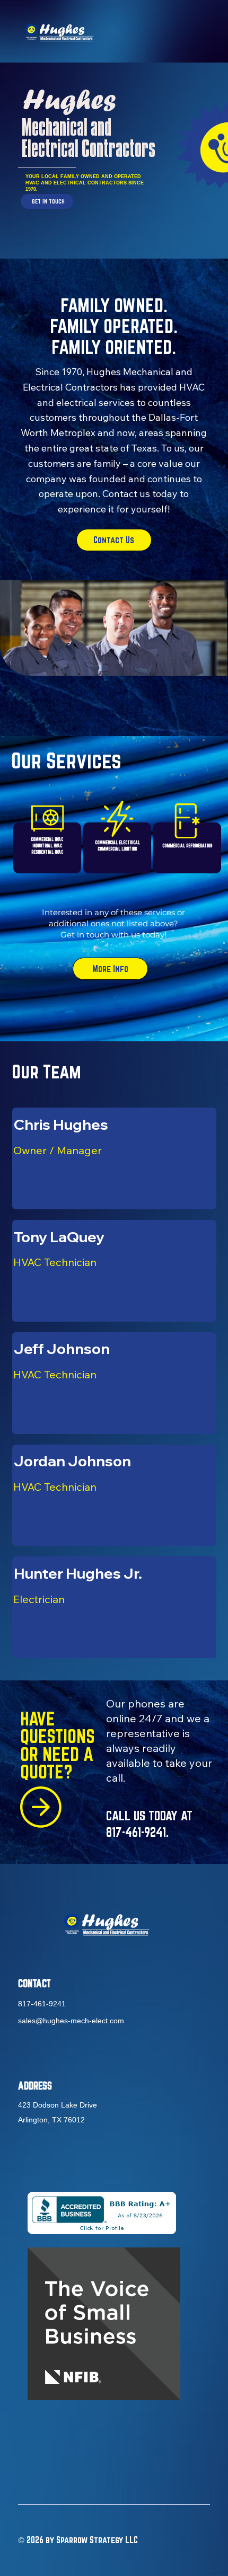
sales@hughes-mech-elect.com (71, 2021)
